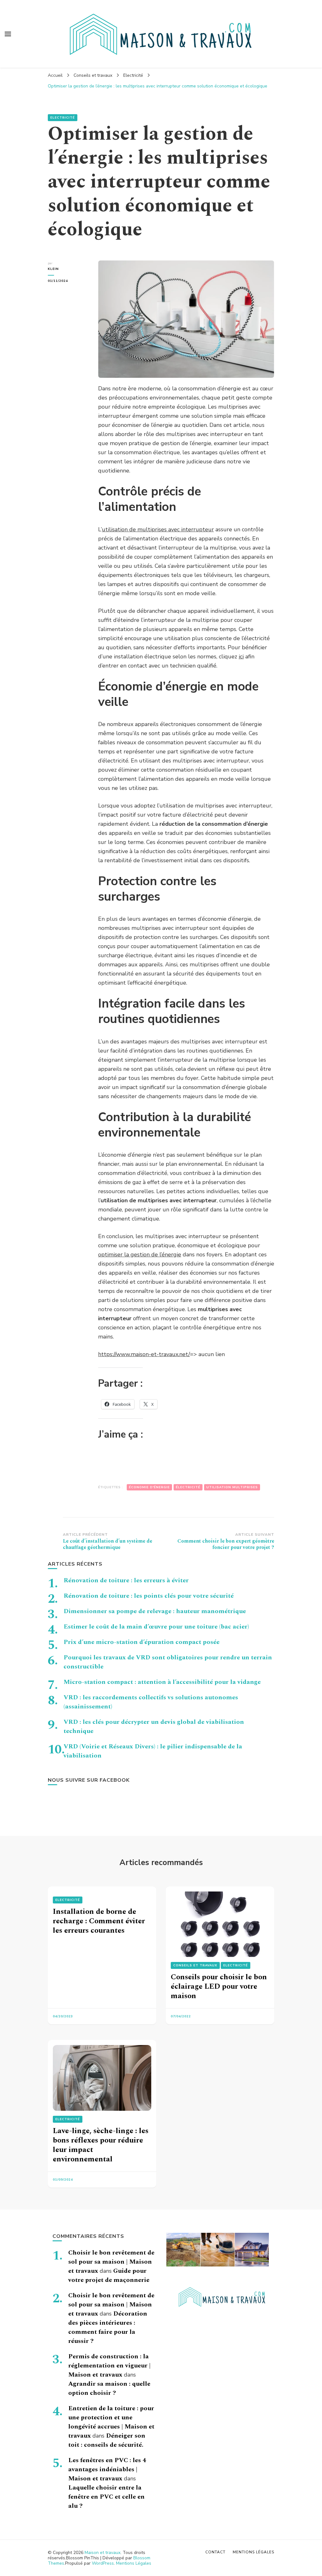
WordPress (103, 2563)
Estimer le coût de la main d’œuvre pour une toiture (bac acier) (156, 1627)
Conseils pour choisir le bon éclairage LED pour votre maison (219, 1986)
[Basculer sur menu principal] (8, 34)
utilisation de (120, 529)
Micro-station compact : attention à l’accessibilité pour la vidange (162, 1682)
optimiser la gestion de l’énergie (140, 1254)
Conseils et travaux (195, 1965)
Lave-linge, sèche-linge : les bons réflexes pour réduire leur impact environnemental (101, 2145)
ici (241, 657)
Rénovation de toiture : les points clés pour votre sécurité (149, 1596)
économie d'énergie (149, 1487)
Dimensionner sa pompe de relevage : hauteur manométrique (155, 1611)
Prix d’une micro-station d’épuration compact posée (142, 1642)
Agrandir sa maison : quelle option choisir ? (109, 2388)
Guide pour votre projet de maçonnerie (109, 2275)
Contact (215, 2552)
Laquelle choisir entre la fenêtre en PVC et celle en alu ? (106, 2497)
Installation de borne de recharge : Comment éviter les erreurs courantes (99, 1921)
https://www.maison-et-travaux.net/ (144, 1354)
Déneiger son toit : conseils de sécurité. (107, 2440)
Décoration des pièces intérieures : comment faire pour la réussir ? (108, 2327)
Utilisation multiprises (232, 1487)
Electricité (63, 118)
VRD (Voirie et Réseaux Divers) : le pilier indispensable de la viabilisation (153, 1751)
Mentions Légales (134, 2563)
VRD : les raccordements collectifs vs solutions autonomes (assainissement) (151, 1702)
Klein (53, 269)
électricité (188, 1487)
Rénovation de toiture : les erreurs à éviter (126, 1580)
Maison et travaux (103, 2553)
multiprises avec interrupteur (176, 529)
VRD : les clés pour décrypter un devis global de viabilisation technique (154, 1727)
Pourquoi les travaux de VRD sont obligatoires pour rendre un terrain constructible (168, 1662)
